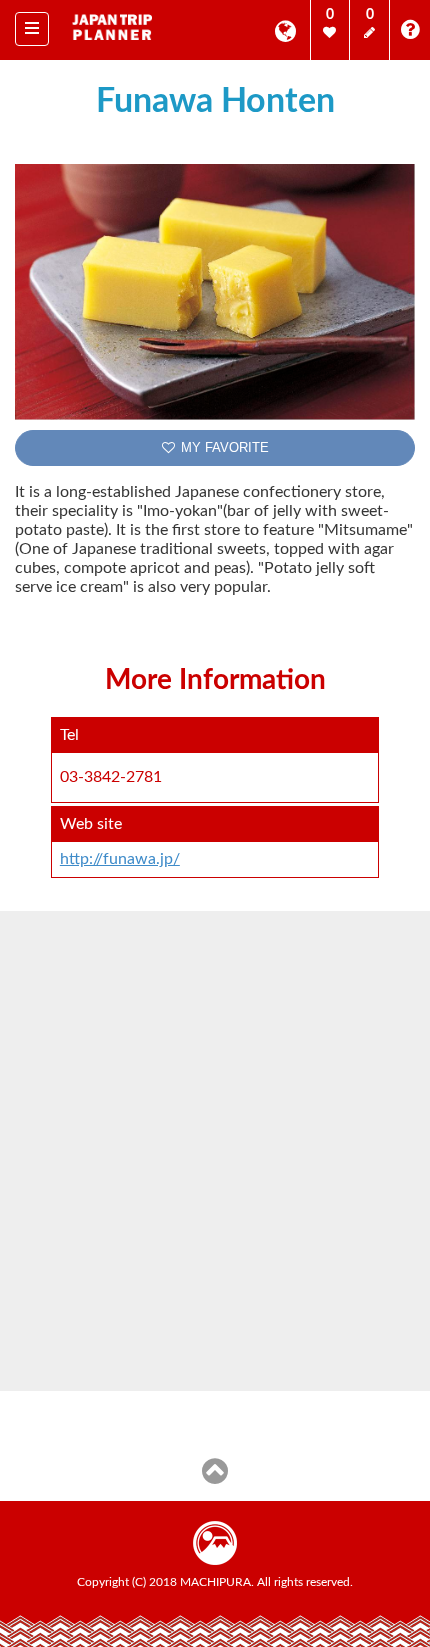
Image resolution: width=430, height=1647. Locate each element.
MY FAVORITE (223, 447)
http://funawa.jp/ (120, 859)
